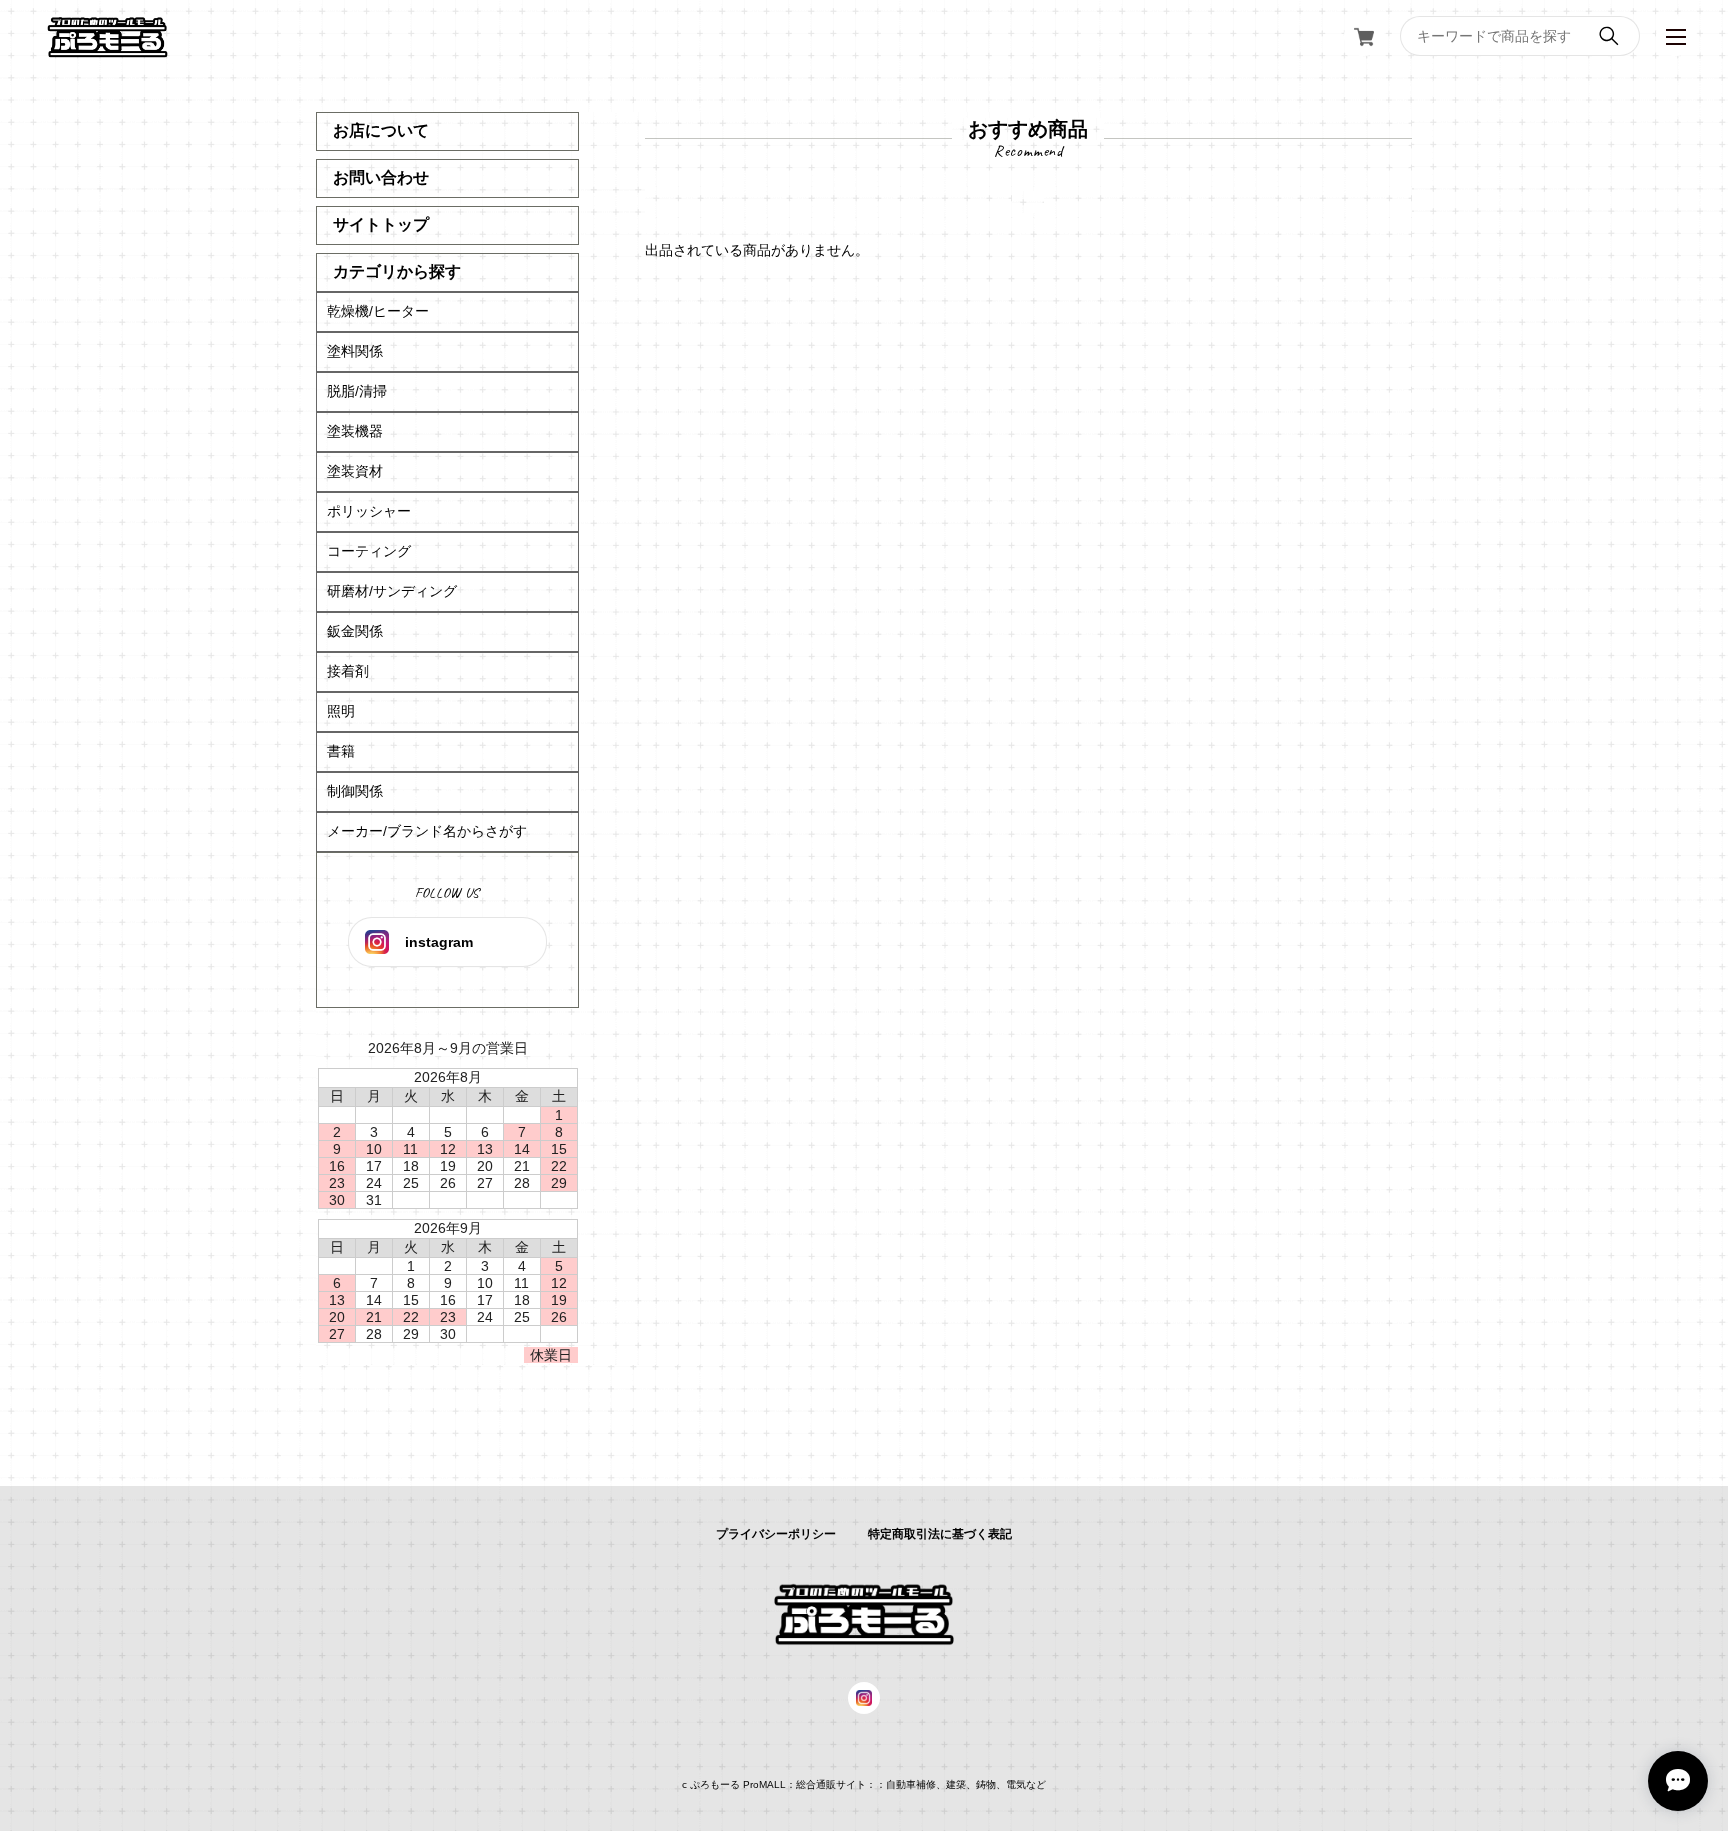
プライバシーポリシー (776, 1534)
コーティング (369, 551)
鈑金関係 (355, 631)
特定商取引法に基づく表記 (940, 1534)
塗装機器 (355, 431)
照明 (341, 711)
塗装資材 (355, 471)
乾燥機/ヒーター (378, 311)
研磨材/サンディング (392, 591)
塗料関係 (355, 351)
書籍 (341, 751)
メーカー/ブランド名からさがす (427, 831)
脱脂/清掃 (357, 391)
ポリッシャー (369, 511)
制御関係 (355, 791)
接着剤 (348, 671)
